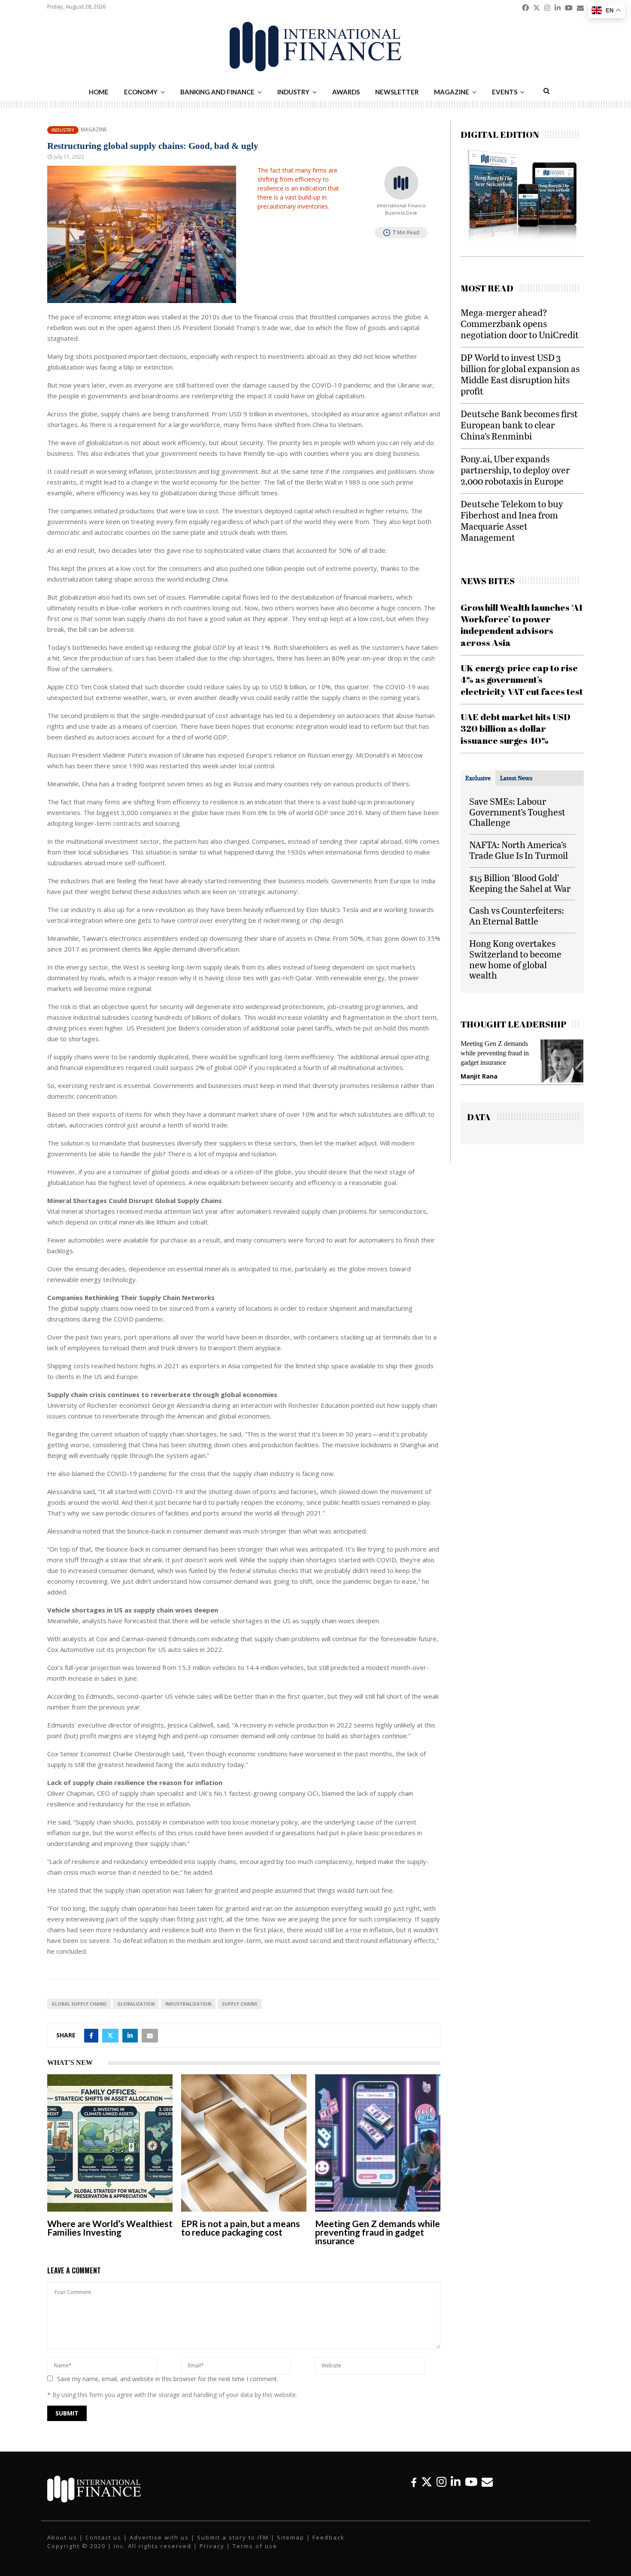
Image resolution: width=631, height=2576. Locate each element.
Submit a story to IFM (233, 2537)
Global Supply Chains (79, 2004)
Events (505, 92)
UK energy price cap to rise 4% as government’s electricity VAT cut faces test (522, 680)
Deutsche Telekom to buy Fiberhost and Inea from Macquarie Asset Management (512, 520)
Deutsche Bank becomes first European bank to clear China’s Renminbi (519, 425)
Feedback (329, 2537)
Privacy (212, 2546)
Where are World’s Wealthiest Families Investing (110, 2228)
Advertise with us (159, 2537)
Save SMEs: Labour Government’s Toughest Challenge (517, 812)
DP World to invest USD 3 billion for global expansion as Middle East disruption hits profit (520, 374)
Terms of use (255, 2546)
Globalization (136, 2004)
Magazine (452, 92)
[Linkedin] (456, 2482)
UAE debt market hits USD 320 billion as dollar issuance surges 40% (516, 729)
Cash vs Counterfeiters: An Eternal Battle (517, 915)
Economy (141, 92)
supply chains (240, 2004)
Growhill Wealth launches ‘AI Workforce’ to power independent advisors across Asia (522, 625)
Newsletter (397, 92)
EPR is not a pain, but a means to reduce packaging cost (241, 2228)
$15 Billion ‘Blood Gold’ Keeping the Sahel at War (520, 883)
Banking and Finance (217, 92)
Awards (346, 92)
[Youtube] (471, 2482)
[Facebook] (414, 2482)
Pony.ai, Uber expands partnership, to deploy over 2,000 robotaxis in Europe (515, 470)
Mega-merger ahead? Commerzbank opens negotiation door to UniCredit (520, 323)
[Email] (487, 2482)
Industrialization (188, 2004)
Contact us (103, 2537)
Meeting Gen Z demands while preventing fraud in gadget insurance (378, 2232)
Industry (293, 92)
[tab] (478, 778)
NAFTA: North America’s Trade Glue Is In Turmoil (519, 850)
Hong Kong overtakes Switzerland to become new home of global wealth (515, 959)
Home (99, 92)
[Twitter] (427, 2482)
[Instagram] (441, 2482)
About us (62, 2537)
